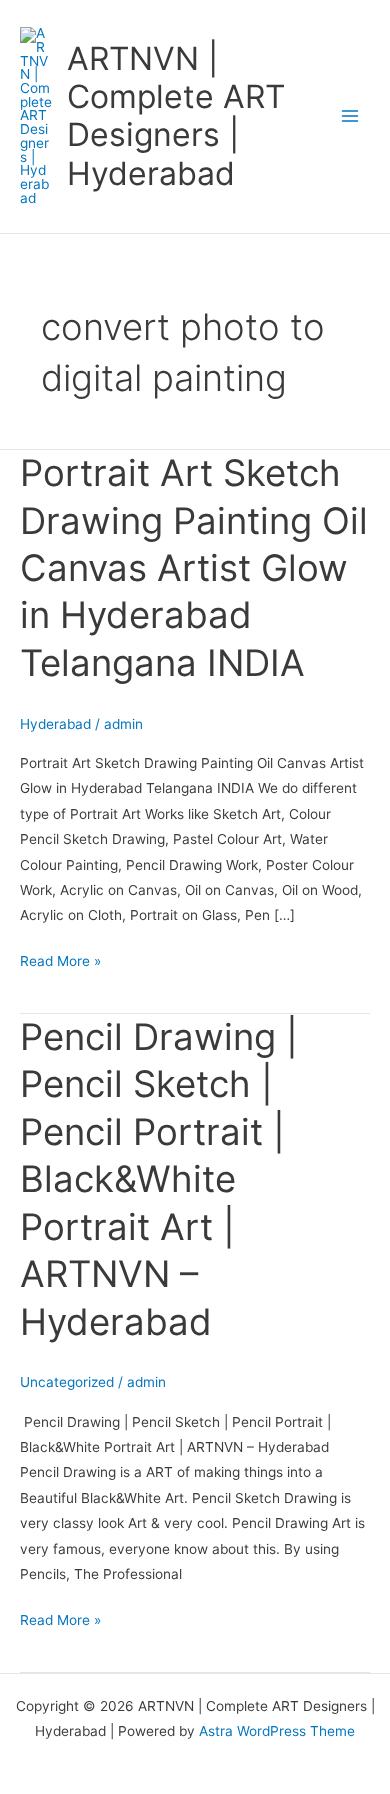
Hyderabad (55, 724)
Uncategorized (67, 1382)
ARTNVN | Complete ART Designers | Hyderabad (176, 116)
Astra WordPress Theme (277, 1731)
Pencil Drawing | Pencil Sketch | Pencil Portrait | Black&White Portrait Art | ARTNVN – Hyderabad (159, 1179)
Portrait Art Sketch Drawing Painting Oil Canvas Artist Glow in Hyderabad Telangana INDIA (194, 568)
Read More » (60, 959)
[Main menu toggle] (350, 116)
